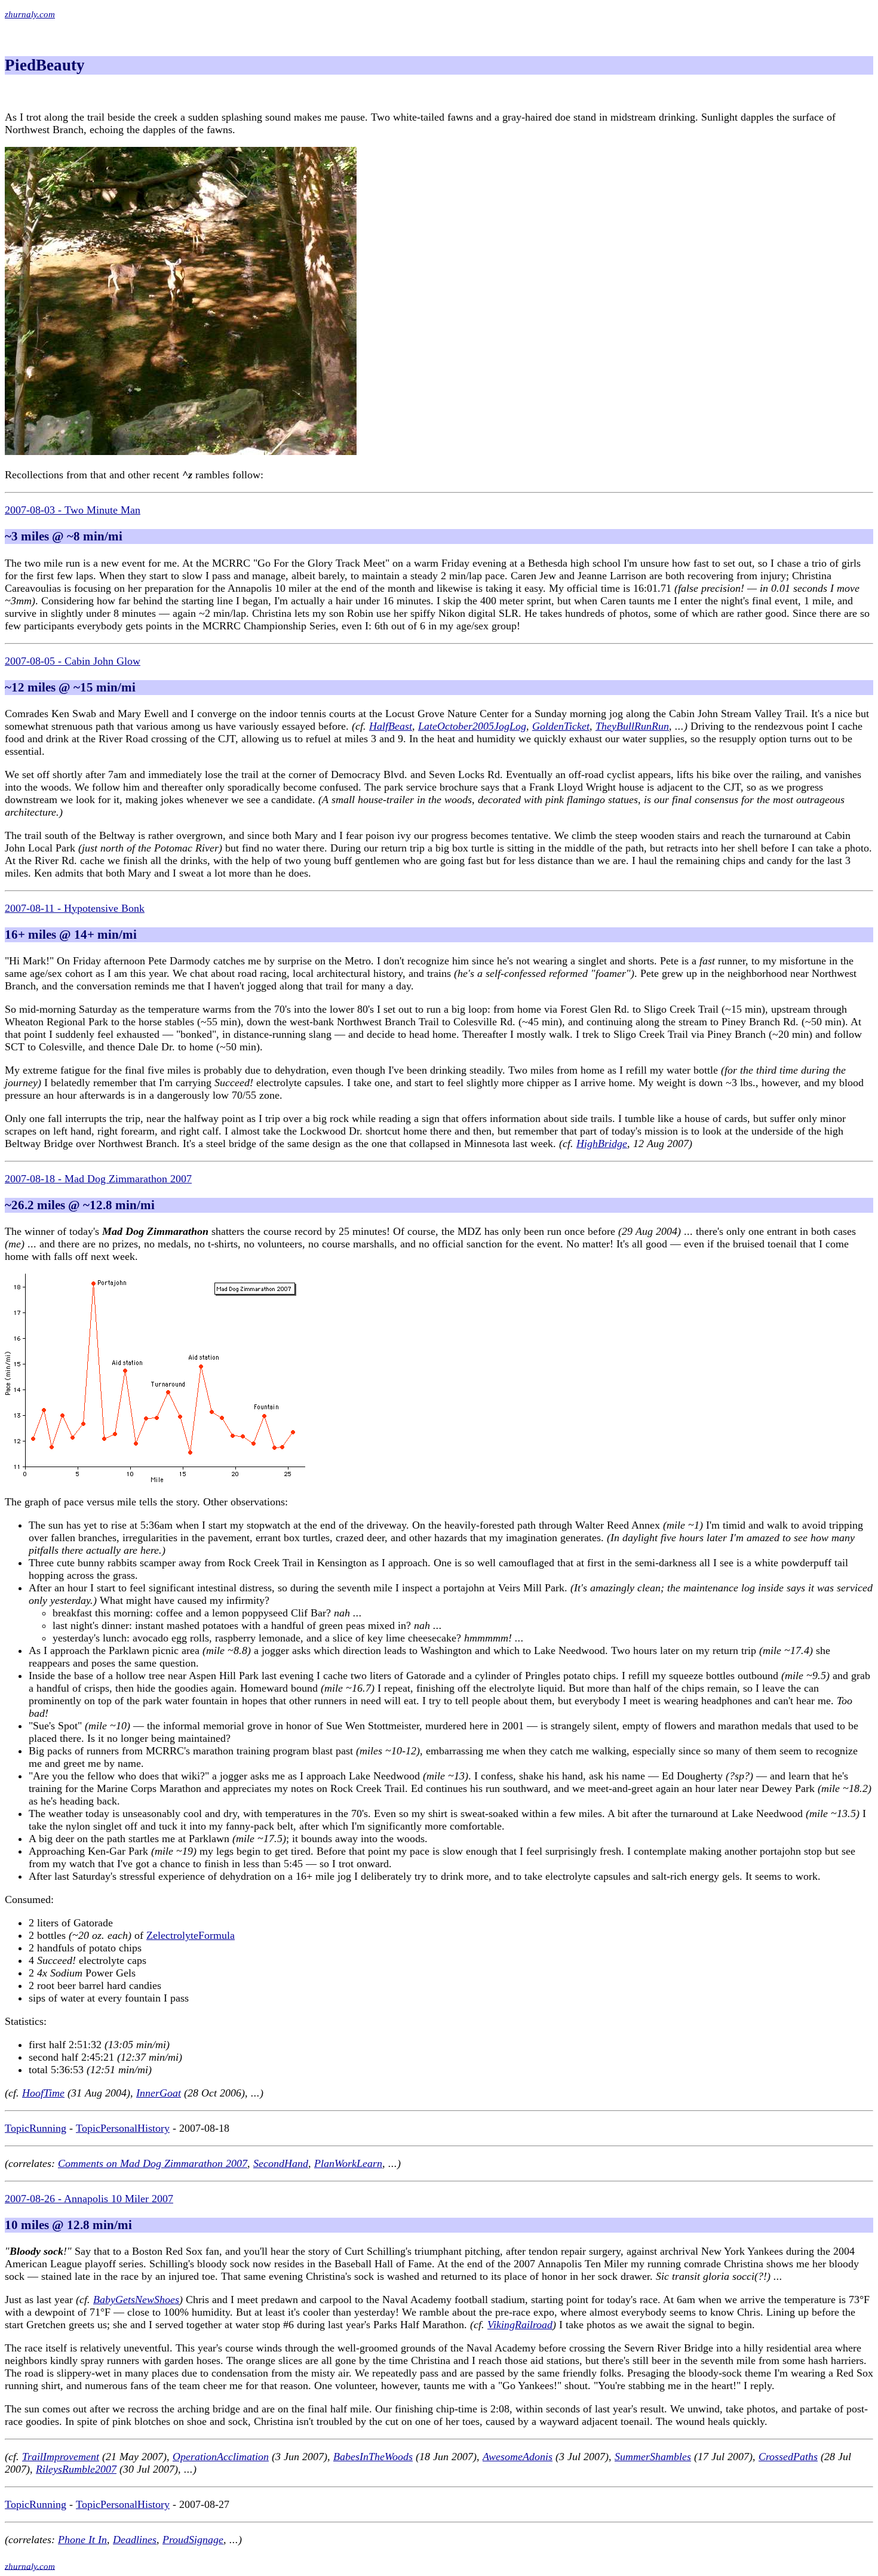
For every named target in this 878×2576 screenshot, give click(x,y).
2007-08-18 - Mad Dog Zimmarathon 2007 (98, 1179)
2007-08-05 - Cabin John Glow (73, 661)
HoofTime (43, 2093)
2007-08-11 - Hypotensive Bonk (75, 908)
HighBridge (602, 1143)
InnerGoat (159, 2093)
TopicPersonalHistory (123, 2128)
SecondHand (281, 2163)
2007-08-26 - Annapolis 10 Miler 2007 (89, 2199)
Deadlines (135, 2540)
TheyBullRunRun (632, 726)
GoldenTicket (561, 726)
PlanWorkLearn (348, 2163)
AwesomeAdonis (518, 2457)
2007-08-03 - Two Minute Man (73, 510)
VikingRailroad (520, 2325)
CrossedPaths (788, 2457)
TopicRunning (36, 2128)
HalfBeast (391, 726)
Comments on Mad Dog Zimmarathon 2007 (153, 2163)
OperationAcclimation (221, 2457)
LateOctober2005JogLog (472, 726)
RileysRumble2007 (76, 2469)
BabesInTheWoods (373, 2457)
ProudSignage (193, 2540)
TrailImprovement (61, 2457)
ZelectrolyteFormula (191, 1935)
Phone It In (82, 2540)
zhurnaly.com (30, 14)
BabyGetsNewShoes (136, 2300)
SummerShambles (653, 2457)
